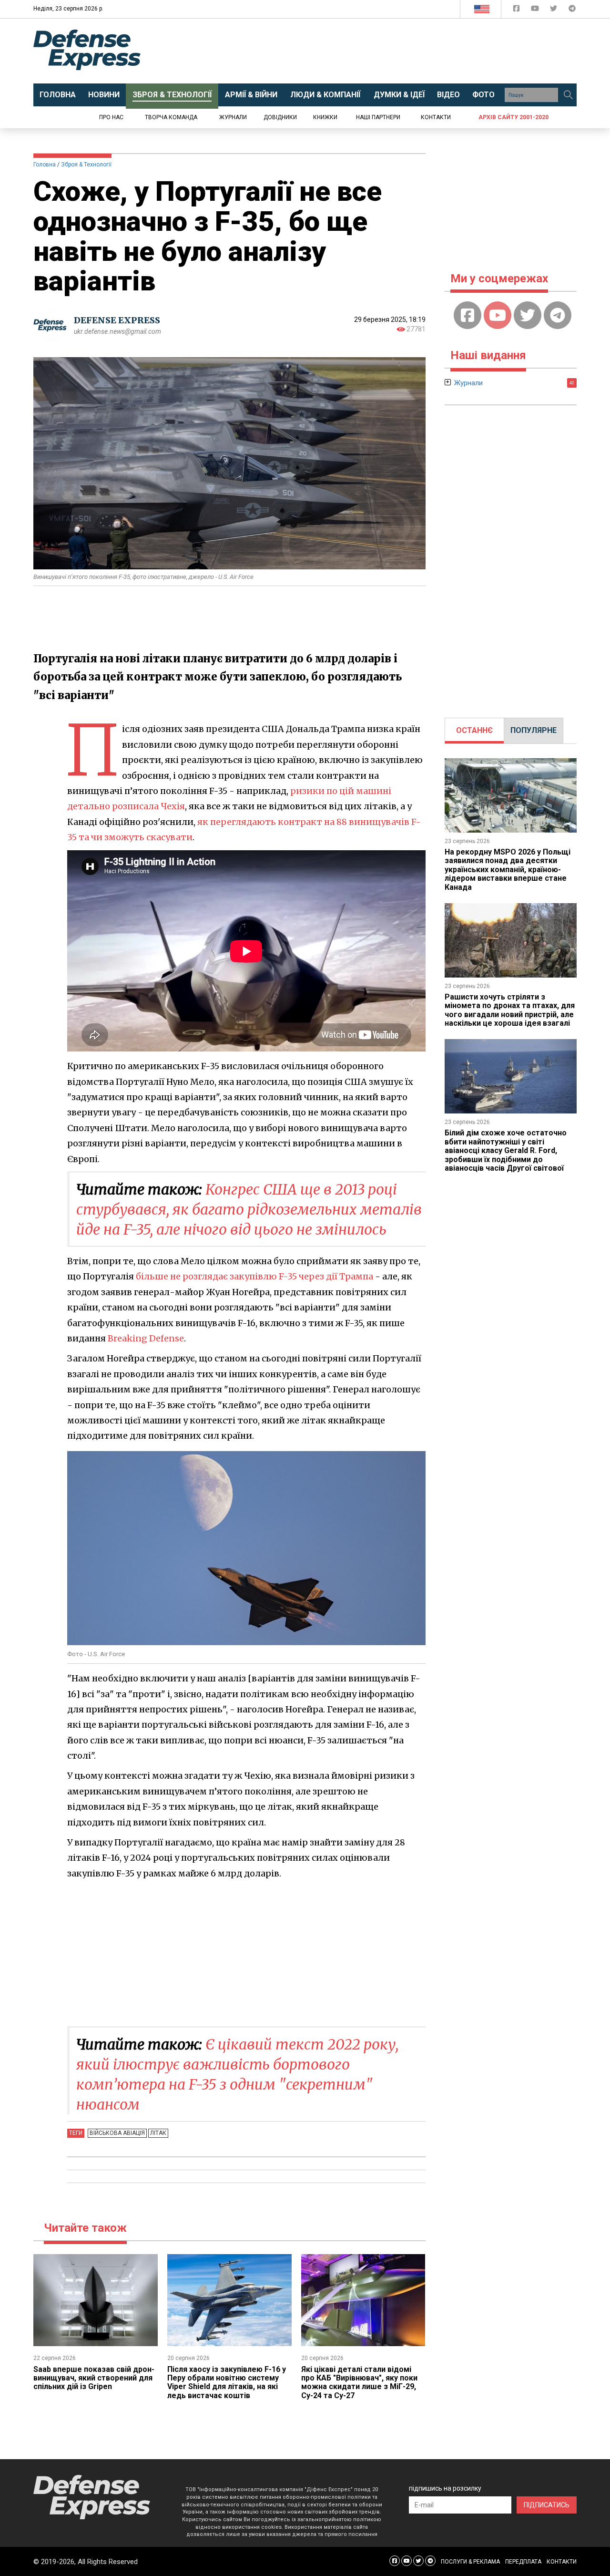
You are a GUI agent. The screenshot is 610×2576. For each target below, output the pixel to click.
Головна (45, 165)
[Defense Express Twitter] (554, 10)
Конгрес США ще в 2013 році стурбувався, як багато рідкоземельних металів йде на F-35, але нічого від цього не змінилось (249, 1209)
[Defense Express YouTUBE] (536, 10)
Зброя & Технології (86, 165)
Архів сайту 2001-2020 (513, 117)
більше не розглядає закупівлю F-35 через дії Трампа (254, 1276)
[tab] (474, 731)
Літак (158, 2133)
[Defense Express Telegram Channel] (572, 10)
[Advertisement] (384, 51)
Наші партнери (378, 117)
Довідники (280, 117)
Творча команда (171, 117)
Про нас (111, 117)
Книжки (325, 117)
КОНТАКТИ (562, 2562)
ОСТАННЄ (474, 730)
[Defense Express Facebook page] (517, 10)
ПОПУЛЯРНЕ (534, 730)
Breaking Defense (146, 1338)
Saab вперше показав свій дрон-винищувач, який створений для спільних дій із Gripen (94, 2378)
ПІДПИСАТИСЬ (547, 2505)
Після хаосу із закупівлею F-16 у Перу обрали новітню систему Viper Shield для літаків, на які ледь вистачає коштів (227, 2382)
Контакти (436, 117)
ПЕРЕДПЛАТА (523, 2562)
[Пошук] (568, 95)
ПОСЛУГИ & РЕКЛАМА (470, 2562)
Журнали (233, 117)
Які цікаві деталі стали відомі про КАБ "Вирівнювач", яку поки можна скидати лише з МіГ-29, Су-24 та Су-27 (359, 2382)
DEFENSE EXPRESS (117, 320)
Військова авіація (117, 2133)
